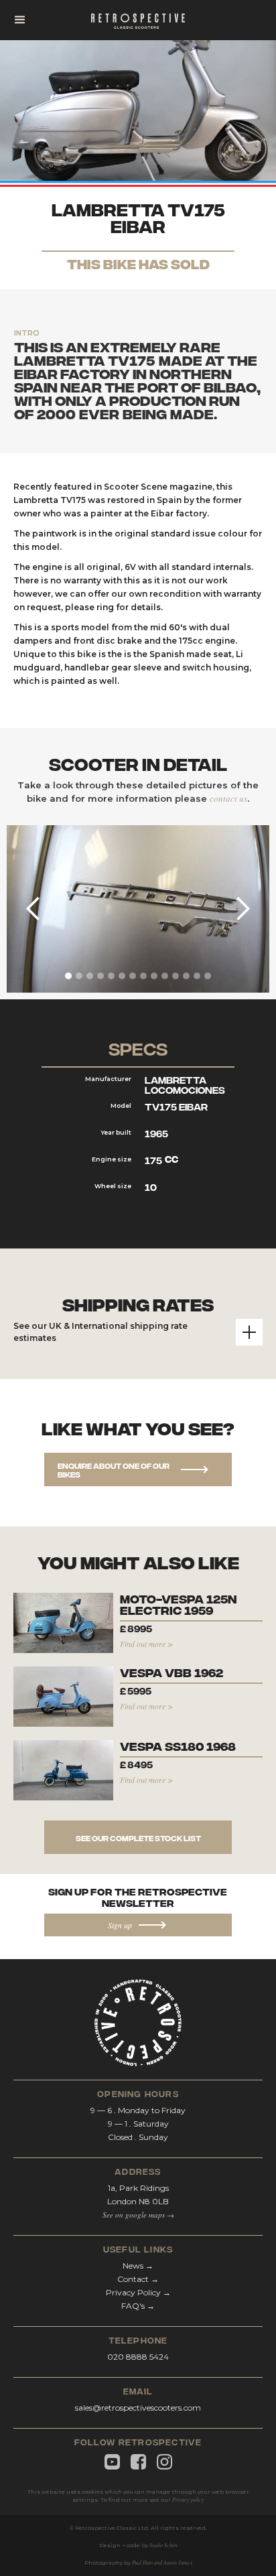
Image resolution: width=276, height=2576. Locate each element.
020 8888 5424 (138, 2357)
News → (138, 2266)
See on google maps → (138, 2215)
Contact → (138, 2279)
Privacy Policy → (138, 2292)
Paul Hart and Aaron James (162, 2562)
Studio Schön (163, 2545)
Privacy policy (188, 2499)
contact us (228, 798)
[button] (20, 20)
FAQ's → (138, 2306)
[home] (138, 20)
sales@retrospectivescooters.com (138, 2408)
